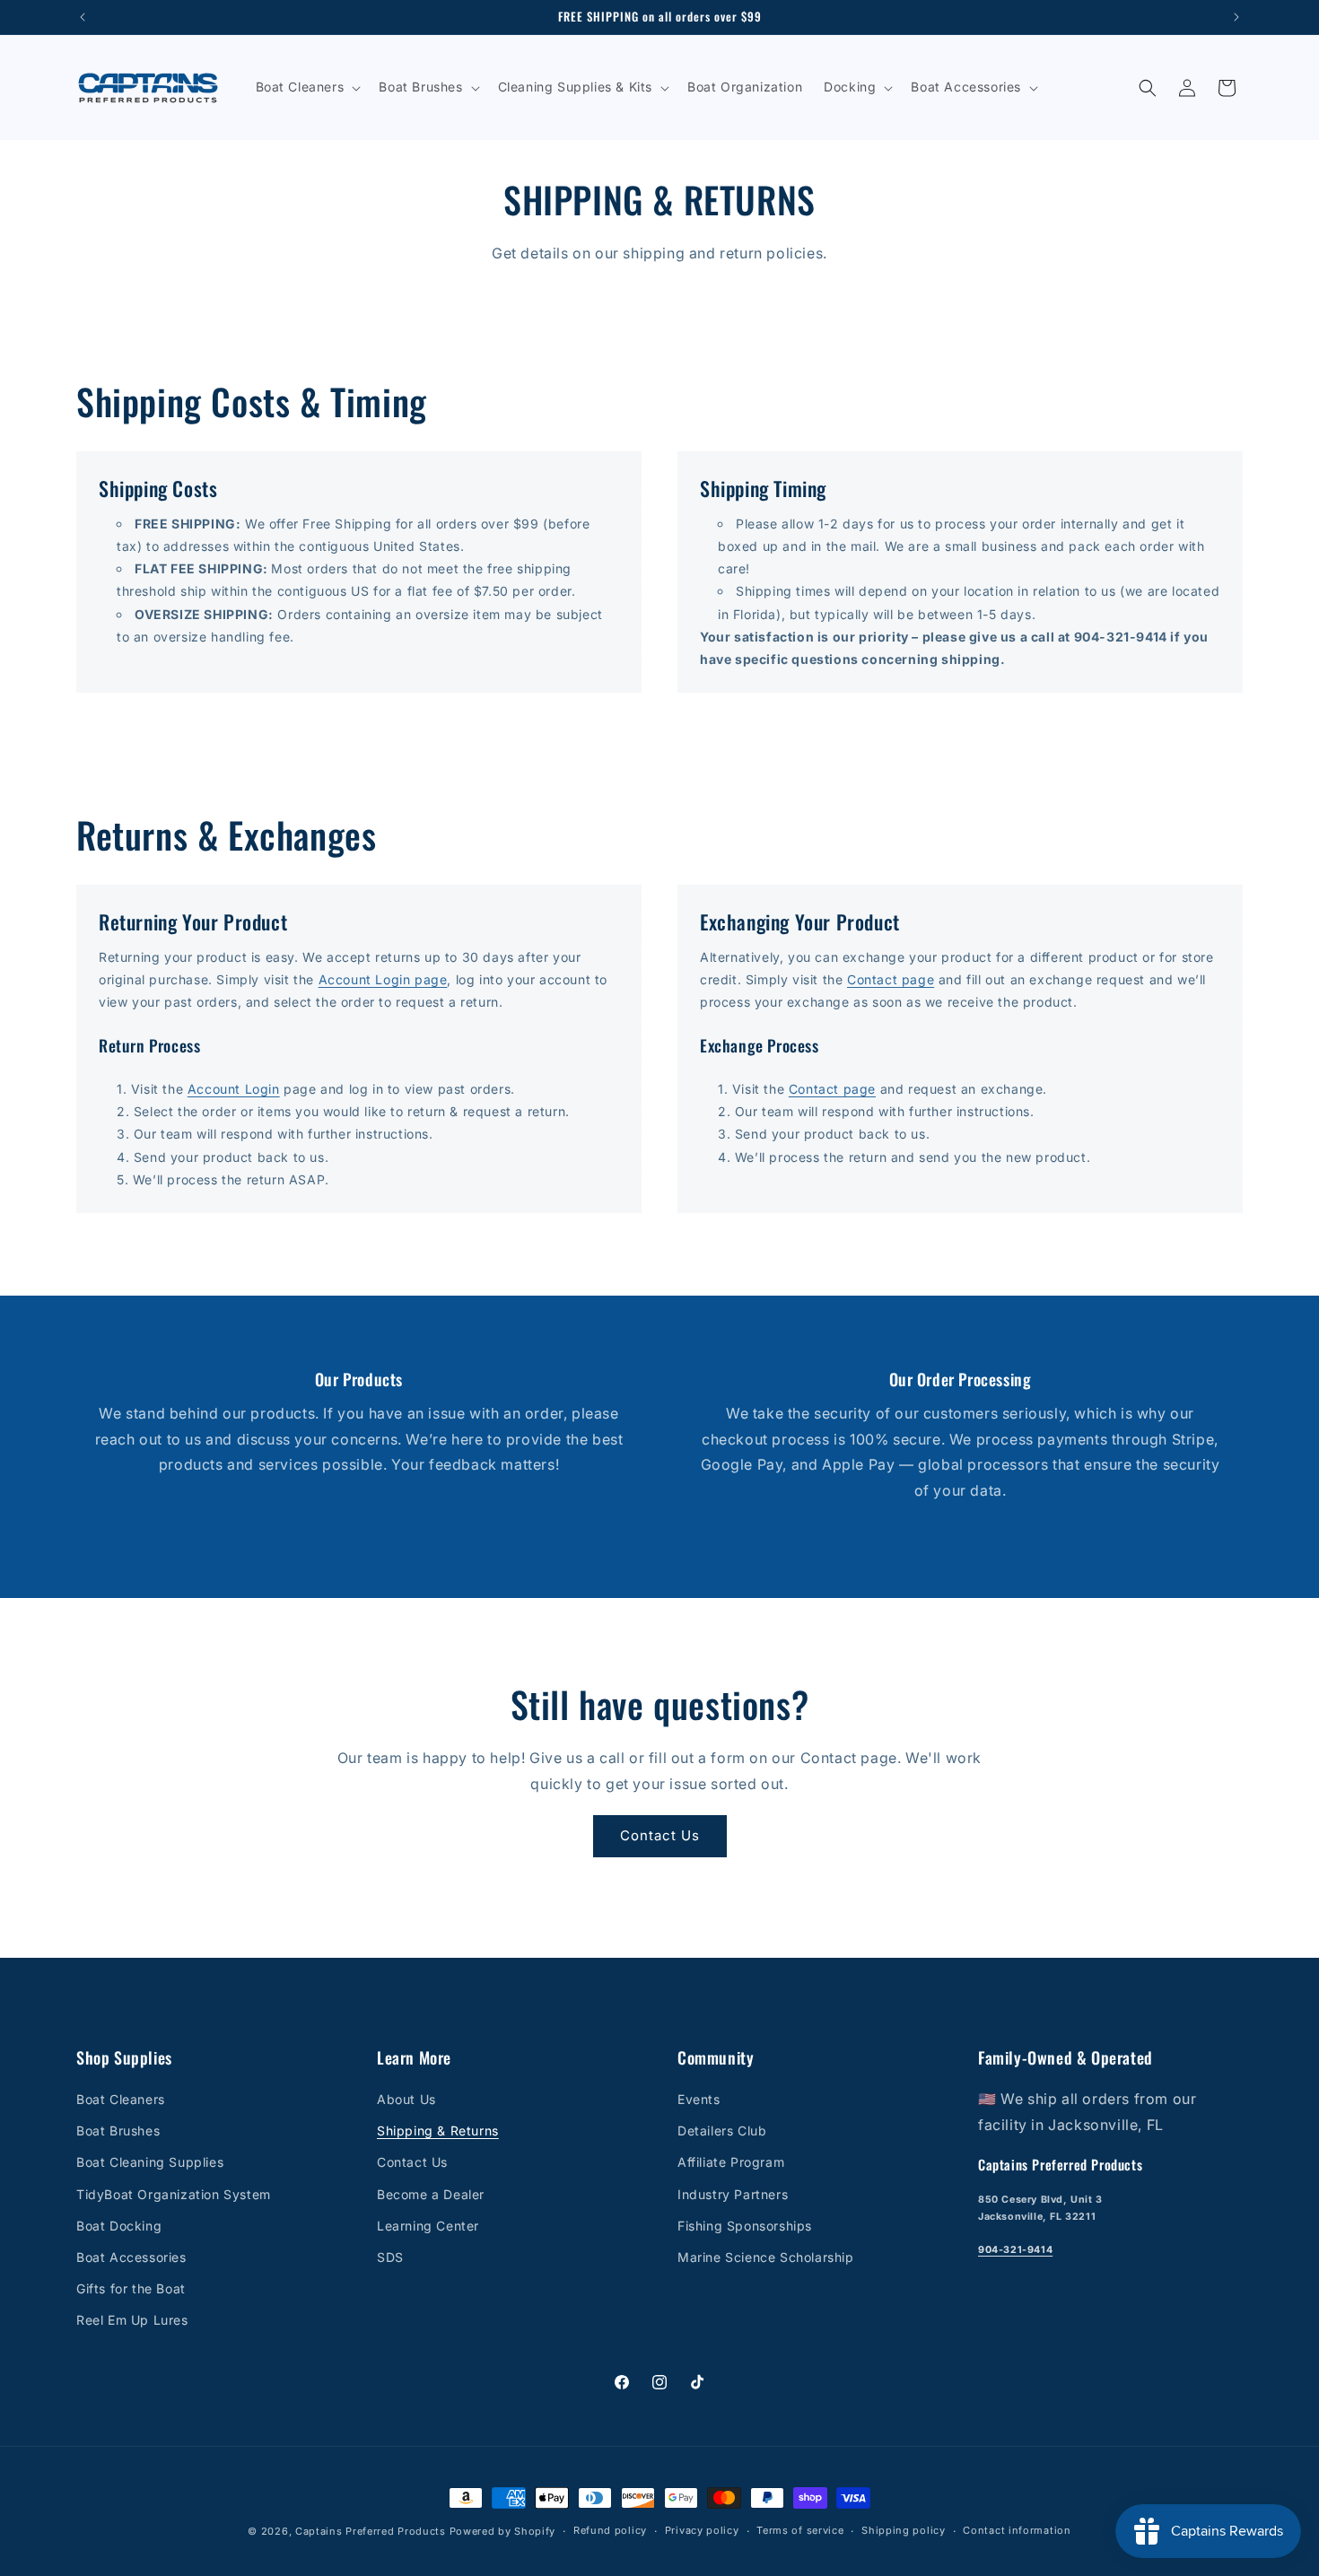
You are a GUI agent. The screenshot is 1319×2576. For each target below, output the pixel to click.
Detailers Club (722, 2131)
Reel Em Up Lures (132, 2320)
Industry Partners (733, 2194)
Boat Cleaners (121, 2099)
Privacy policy (702, 2530)
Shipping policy (904, 2530)
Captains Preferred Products (371, 2531)
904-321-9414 (1015, 2251)
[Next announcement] (1236, 17)
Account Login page (383, 979)
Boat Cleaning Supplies (150, 2162)
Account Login (234, 1089)
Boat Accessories (131, 2257)
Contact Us (660, 1835)
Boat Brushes (118, 2131)
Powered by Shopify (503, 2531)
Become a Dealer (431, 2194)
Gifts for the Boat (131, 2288)
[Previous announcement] (83, 17)
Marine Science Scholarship (766, 2257)
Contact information (1017, 2530)
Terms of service (800, 2530)
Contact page (891, 979)
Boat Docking (119, 2226)
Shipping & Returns (438, 2131)
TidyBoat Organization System (174, 2194)
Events (699, 2099)
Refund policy (610, 2530)
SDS (390, 2257)
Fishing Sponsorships (745, 2226)
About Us (406, 2099)
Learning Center (428, 2226)
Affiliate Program (731, 2162)
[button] (307, 87)
